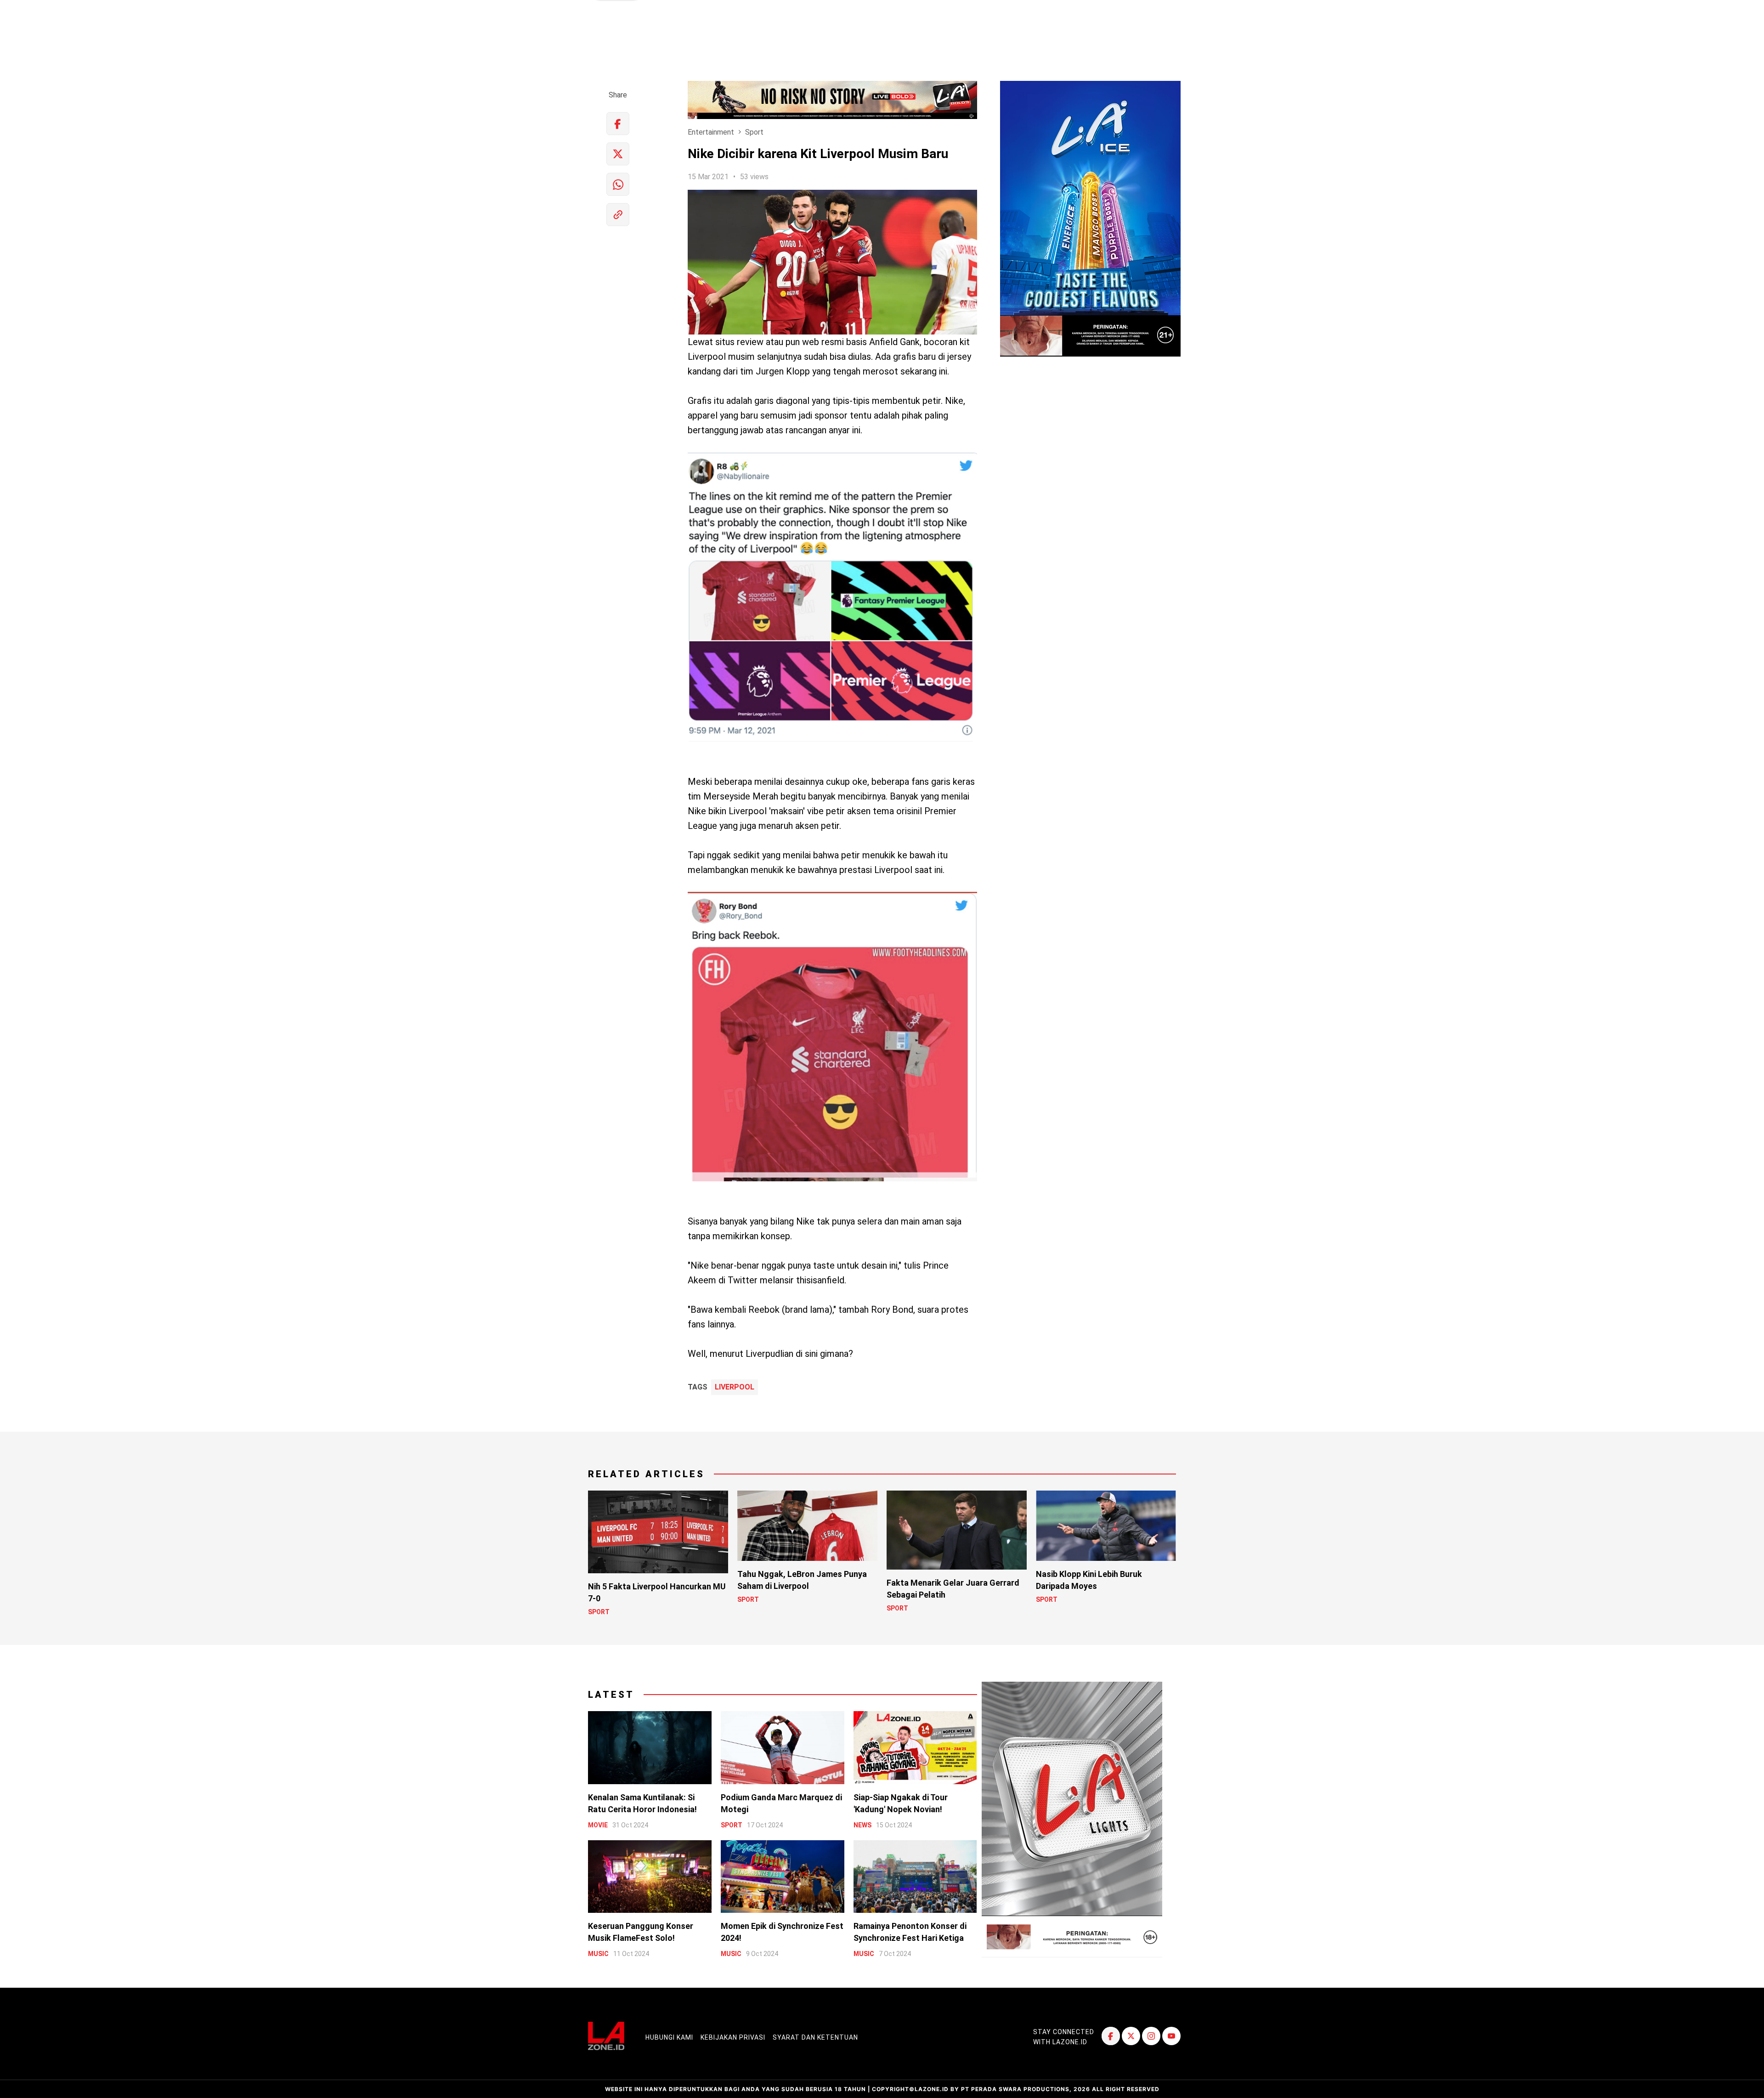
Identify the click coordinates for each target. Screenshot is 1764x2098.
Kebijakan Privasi (733, 2037)
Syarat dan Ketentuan (815, 2037)
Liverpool (735, 1387)
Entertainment (711, 132)
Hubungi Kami (669, 2037)
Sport (754, 132)
